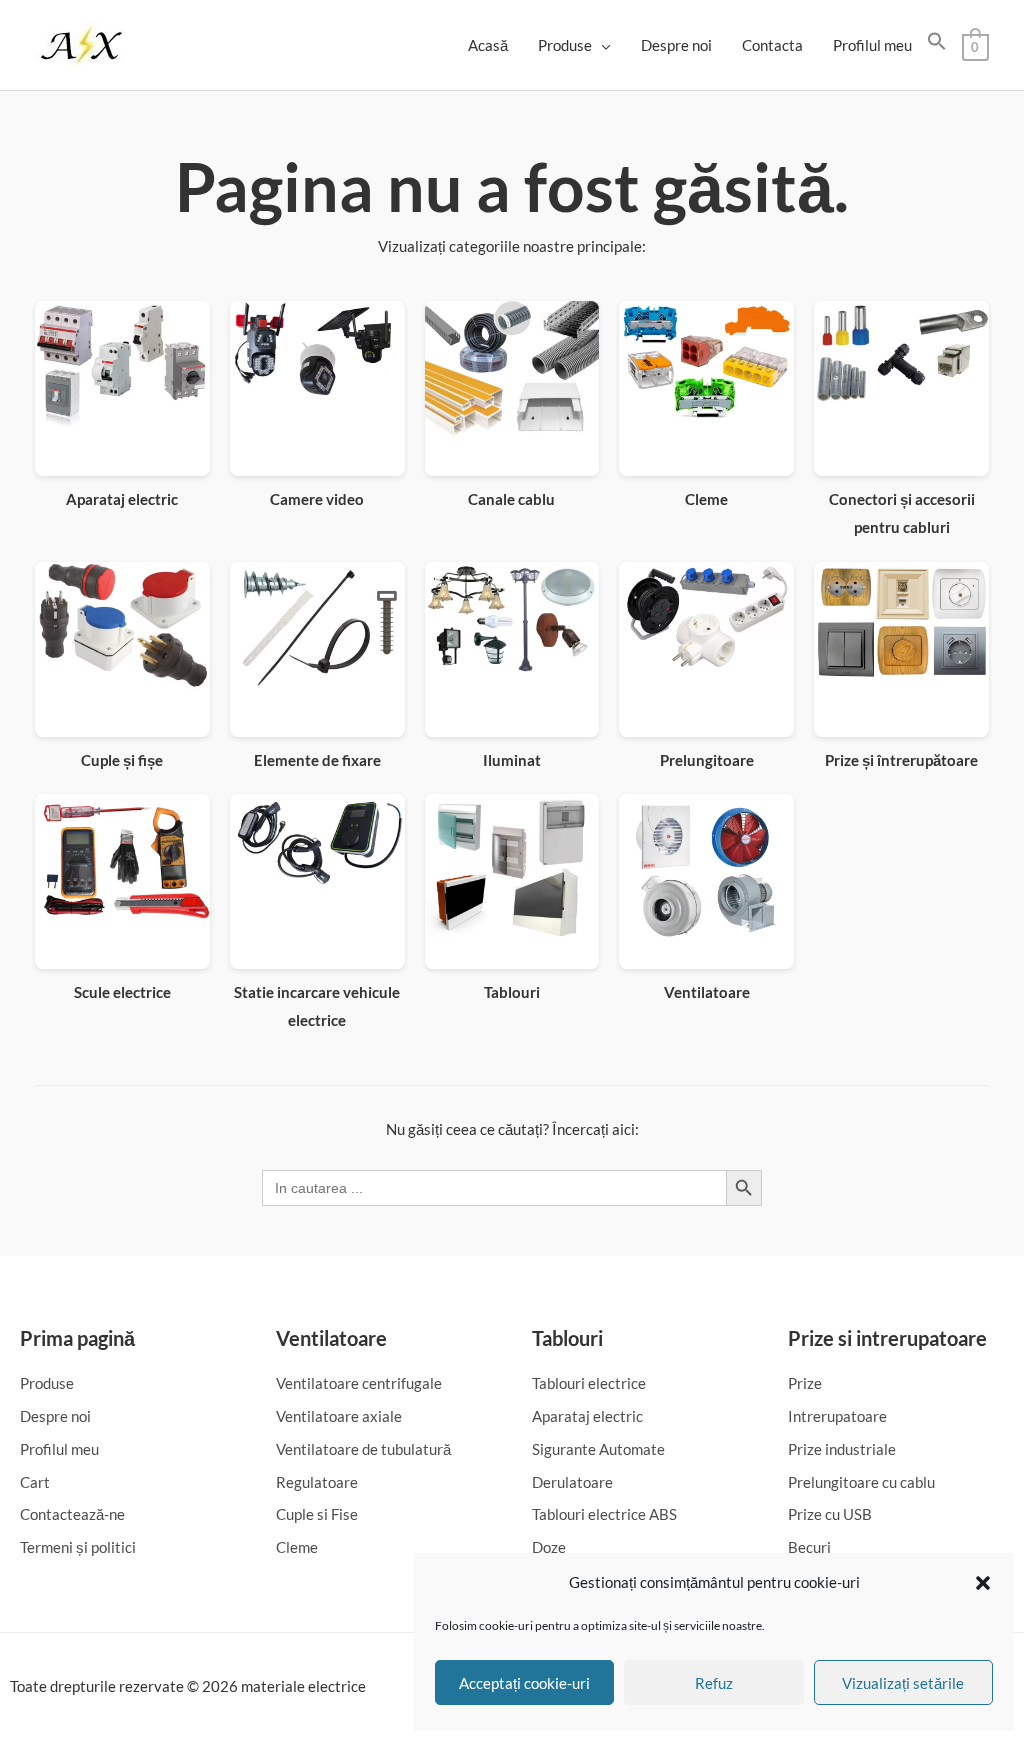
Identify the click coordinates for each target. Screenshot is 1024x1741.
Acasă (488, 45)
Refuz (714, 1683)
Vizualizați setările (903, 1683)
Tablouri (567, 1338)
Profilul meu (872, 45)
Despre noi (676, 45)
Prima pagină (77, 1338)
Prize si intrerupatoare (887, 1338)
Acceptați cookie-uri (524, 1683)
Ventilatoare (331, 1338)
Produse (565, 45)
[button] (983, 1583)
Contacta (772, 45)
